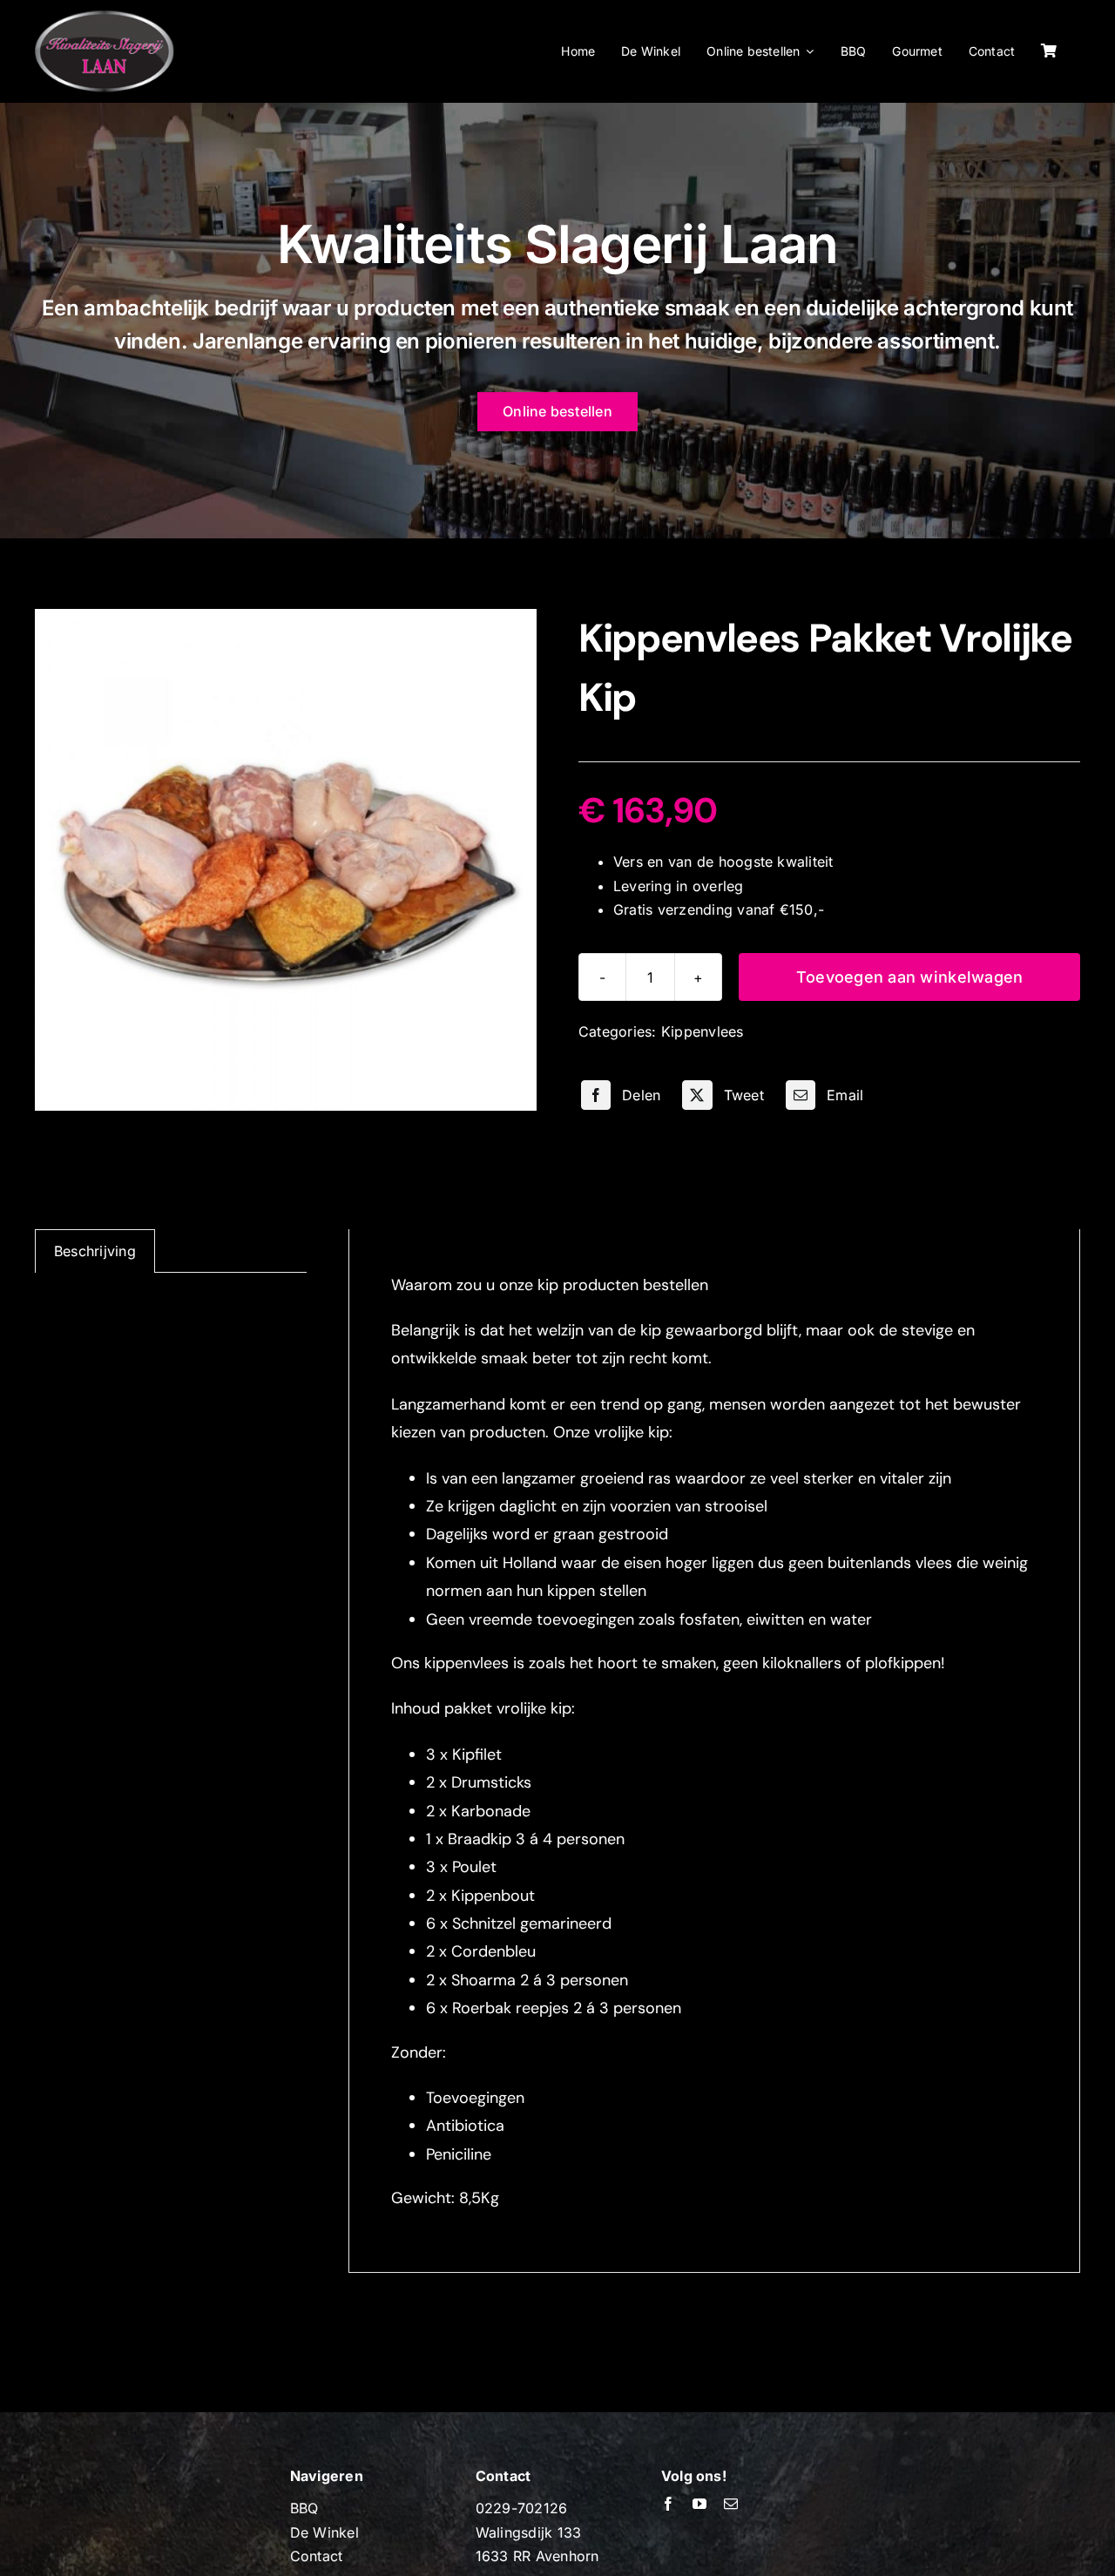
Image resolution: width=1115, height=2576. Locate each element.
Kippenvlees (703, 1031)
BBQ (304, 2508)
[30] (286, 860)
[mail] (731, 2504)
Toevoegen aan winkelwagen (910, 977)
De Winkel (324, 2532)
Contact (317, 2556)
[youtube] (699, 2504)
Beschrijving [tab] (95, 1251)
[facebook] (668, 2504)
